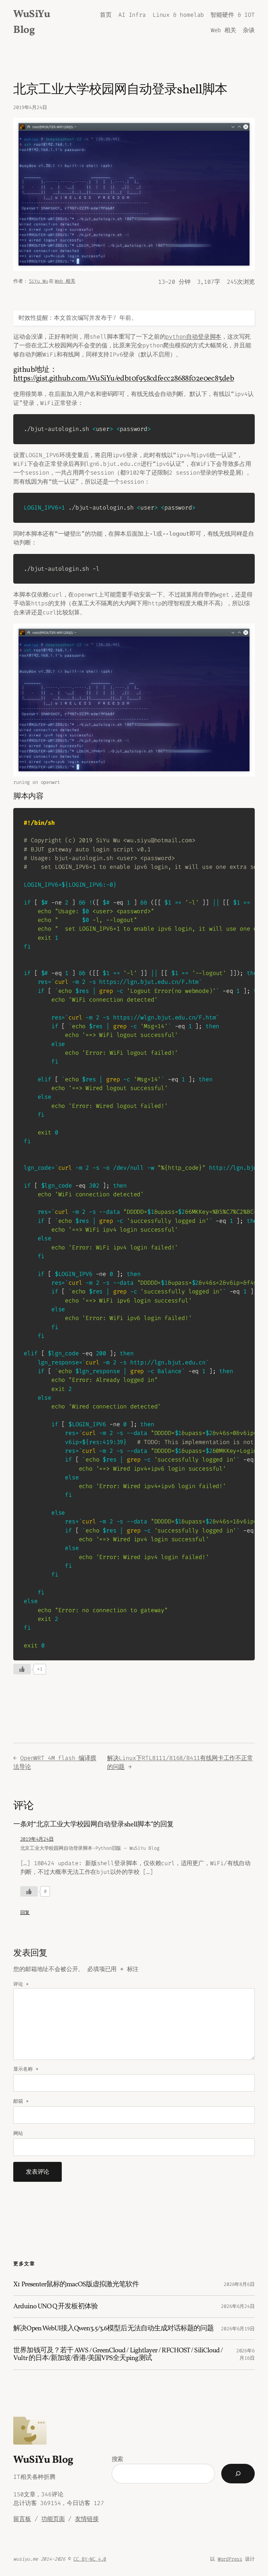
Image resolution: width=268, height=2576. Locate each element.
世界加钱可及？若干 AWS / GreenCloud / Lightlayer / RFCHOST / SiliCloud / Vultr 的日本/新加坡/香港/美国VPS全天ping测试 (118, 2354)
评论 (21, 1984)
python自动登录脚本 (193, 337)
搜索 (118, 2459)
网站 (18, 2133)
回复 (25, 1913)
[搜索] (238, 2474)
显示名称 (26, 2069)
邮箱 (21, 2101)
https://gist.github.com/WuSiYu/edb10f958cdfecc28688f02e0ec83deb (124, 379)
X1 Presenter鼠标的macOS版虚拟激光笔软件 (76, 2285)
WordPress (230, 2559)
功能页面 (53, 2519)
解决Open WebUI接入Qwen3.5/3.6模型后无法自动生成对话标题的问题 (113, 2329)
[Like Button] (22, 1669)
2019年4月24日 (37, 1839)
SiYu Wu (39, 281)
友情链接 (87, 2519)
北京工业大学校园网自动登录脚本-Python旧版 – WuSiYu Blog (90, 1848)
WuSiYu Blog (43, 2460)
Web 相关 (65, 281)
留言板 (22, 2519)
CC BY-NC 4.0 (90, 2559)
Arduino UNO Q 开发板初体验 (55, 2307)
